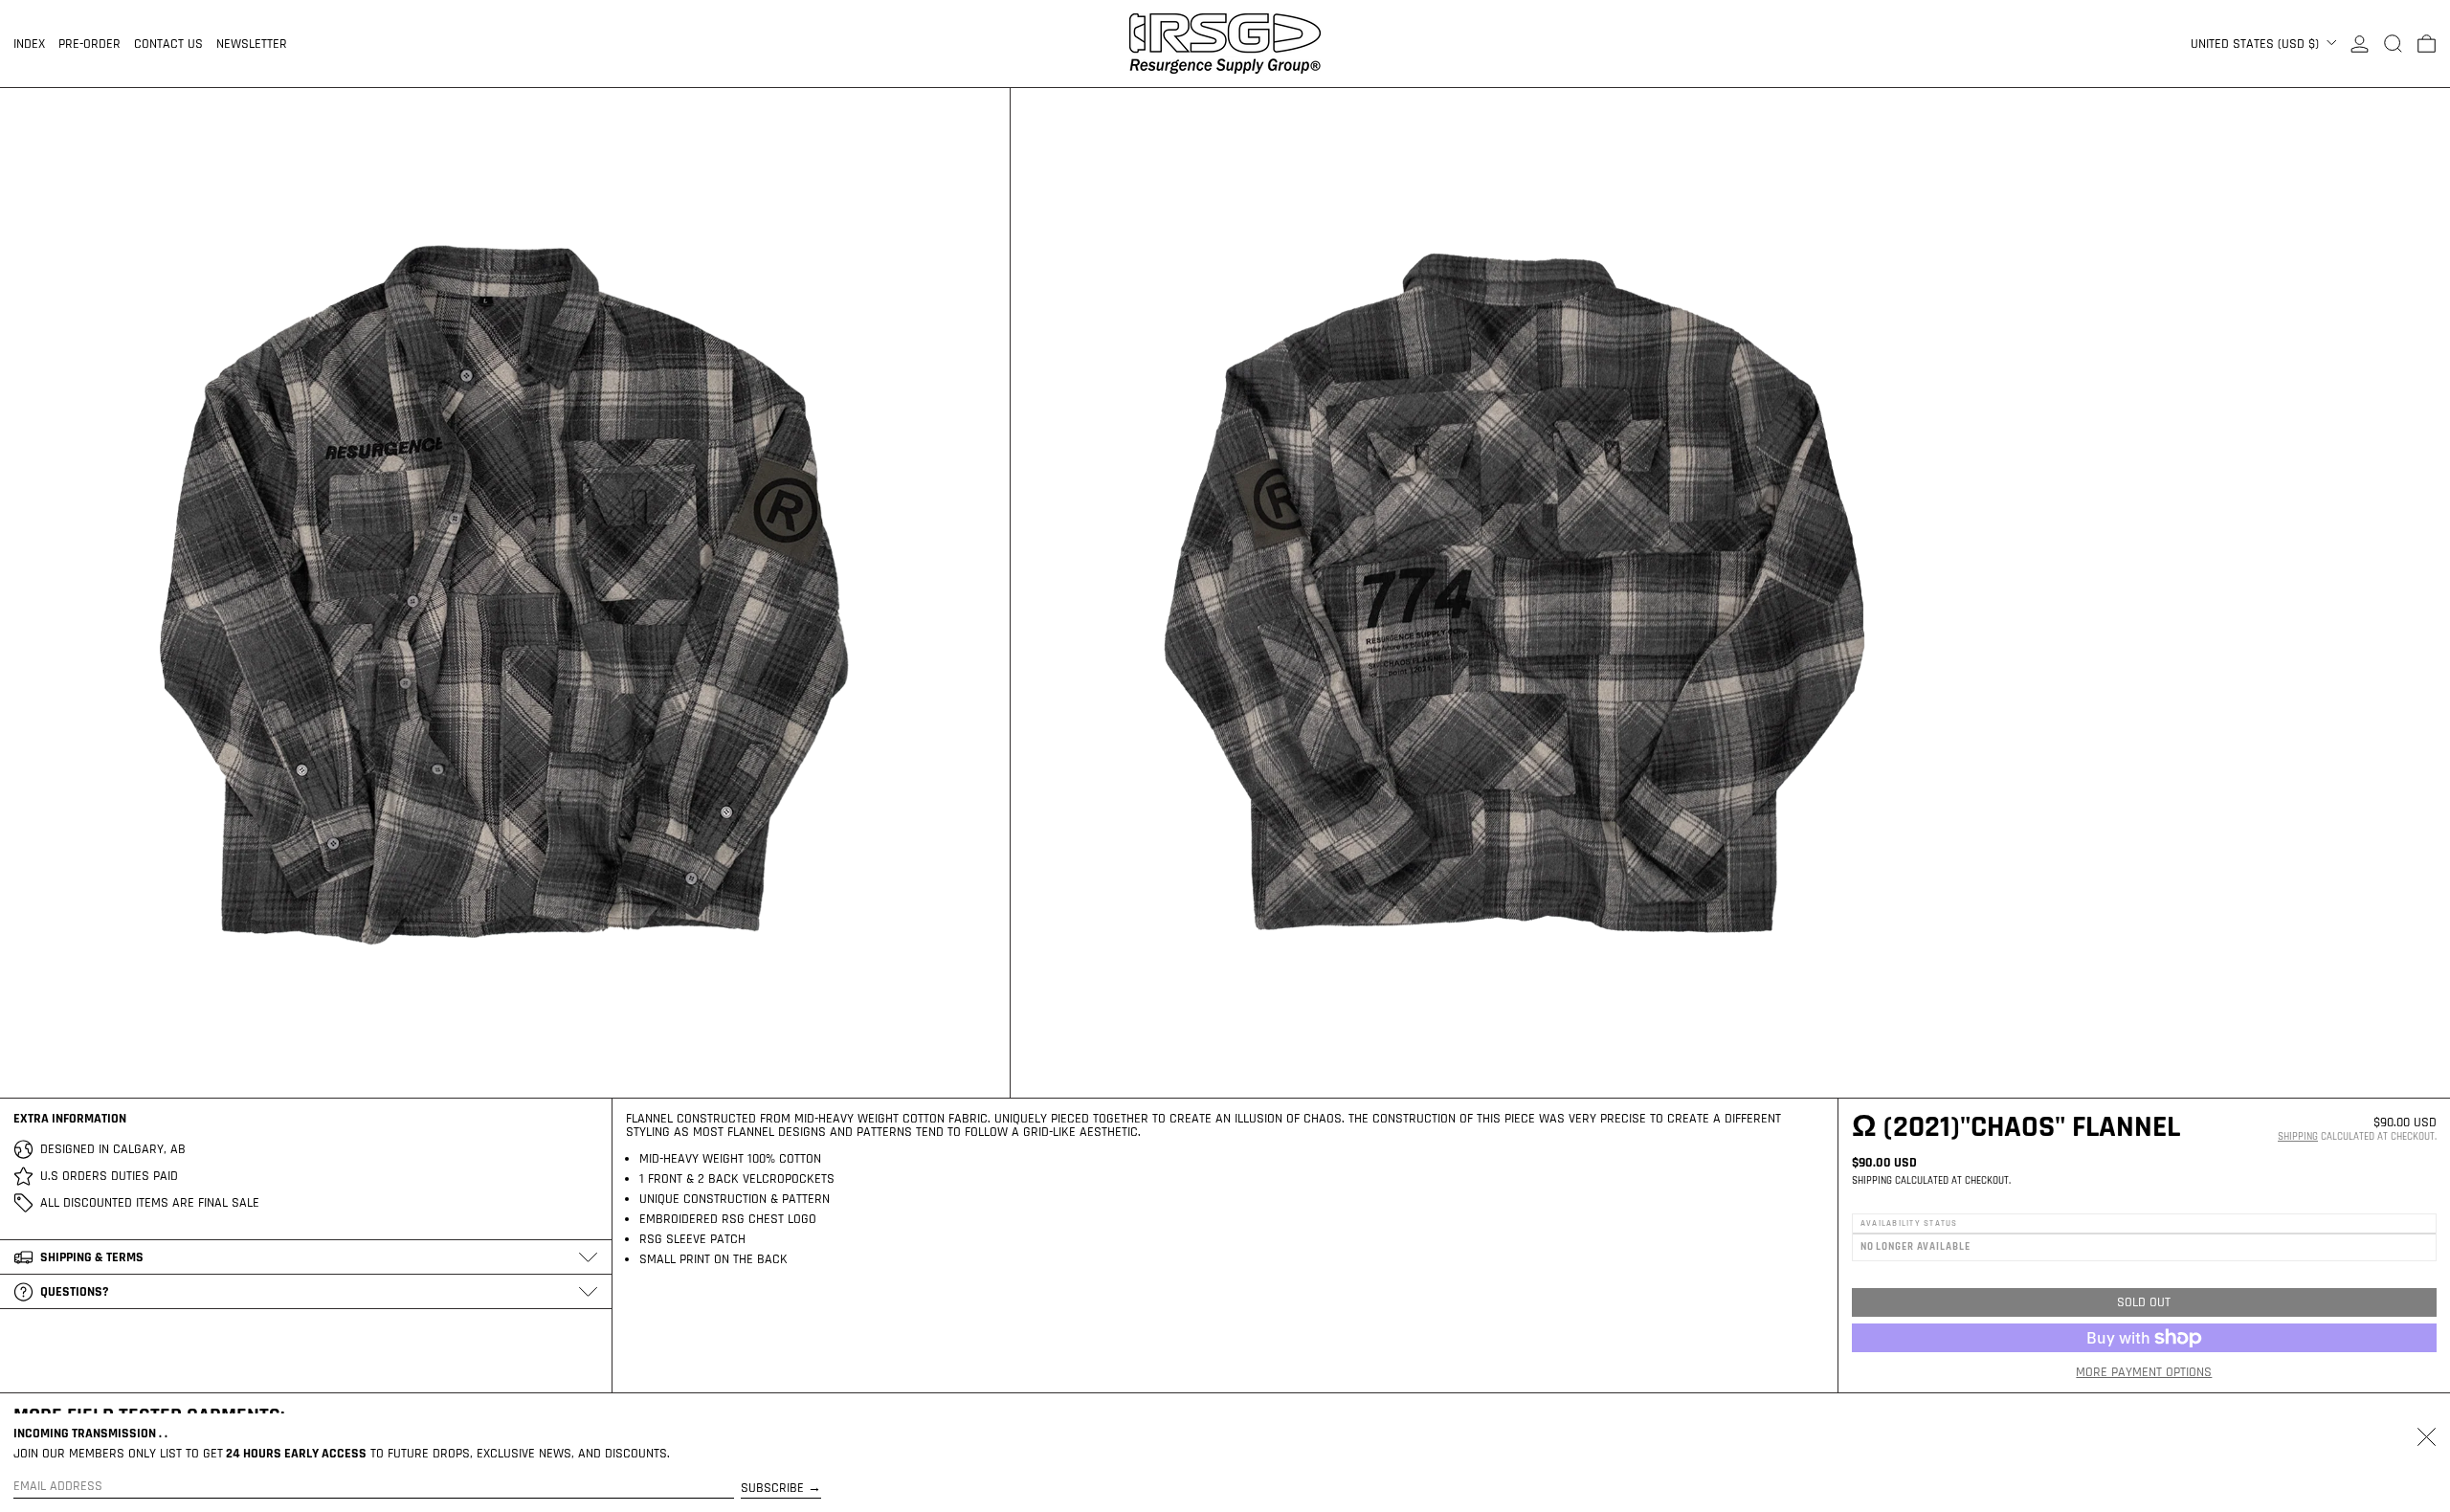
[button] (2393, 44)
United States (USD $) (2257, 44)
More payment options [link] (2144, 1372)
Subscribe (772, 1488)
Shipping (2298, 1137)
